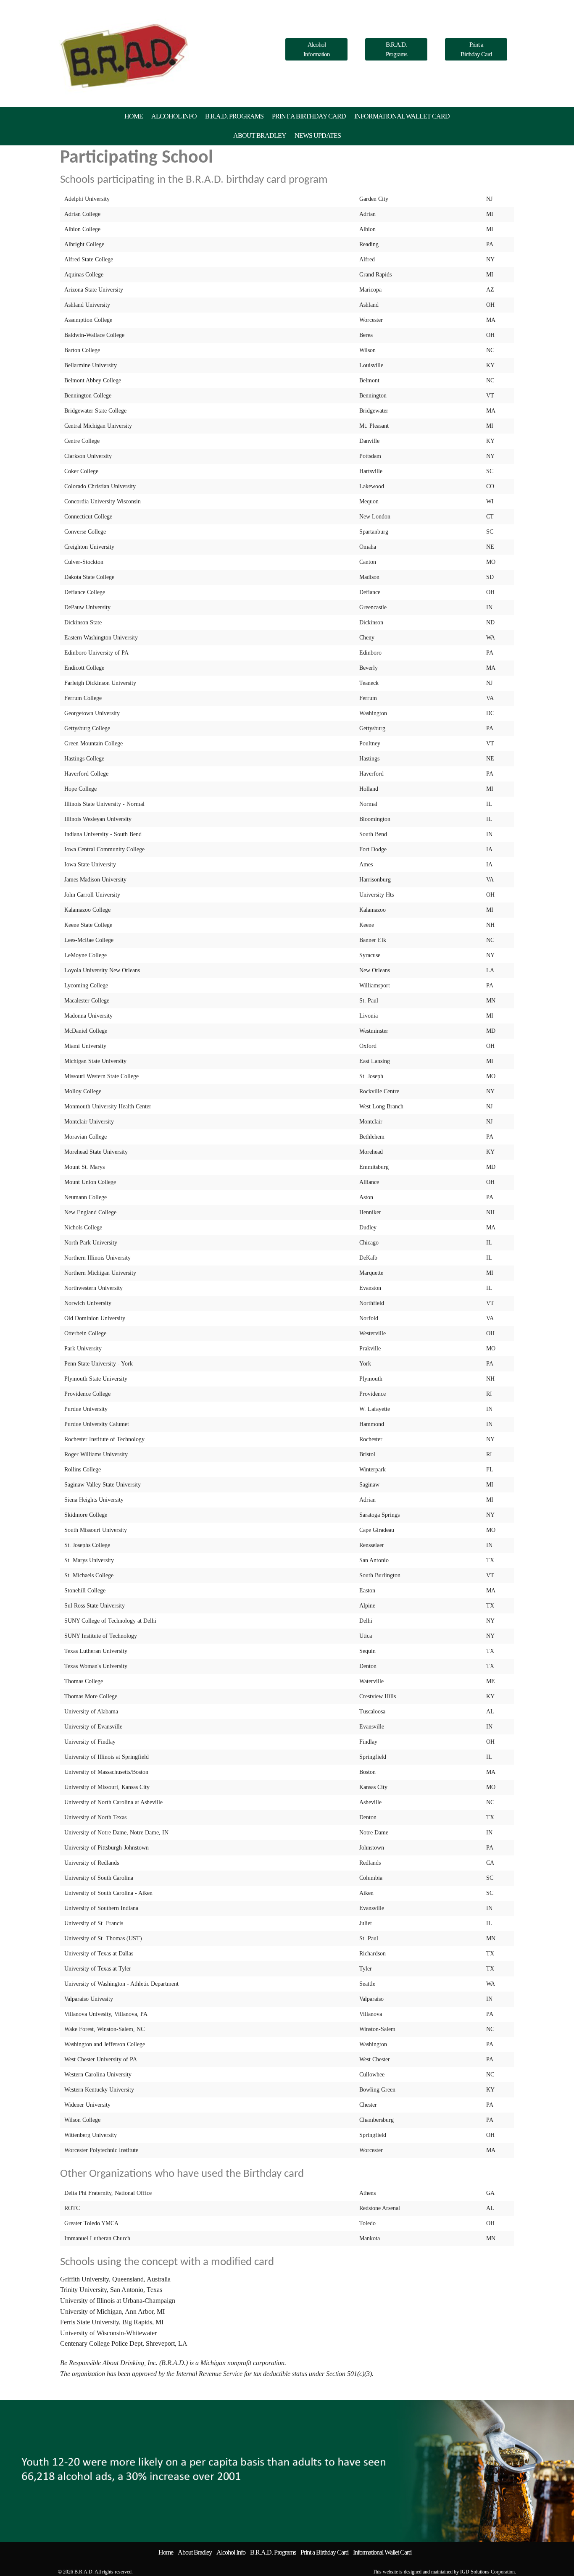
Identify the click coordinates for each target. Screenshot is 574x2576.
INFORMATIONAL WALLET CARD (402, 116)
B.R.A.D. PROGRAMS (234, 116)
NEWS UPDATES (318, 136)
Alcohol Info (231, 2552)
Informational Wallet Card (382, 2552)
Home (166, 2552)
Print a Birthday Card (476, 49)
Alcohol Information (317, 49)
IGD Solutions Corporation (487, 2572)
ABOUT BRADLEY (260, 136)
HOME (134, 116)
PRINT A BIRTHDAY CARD (309, 116)
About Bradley (195, 2552)
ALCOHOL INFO (174, 116)
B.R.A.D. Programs (396, 49)
